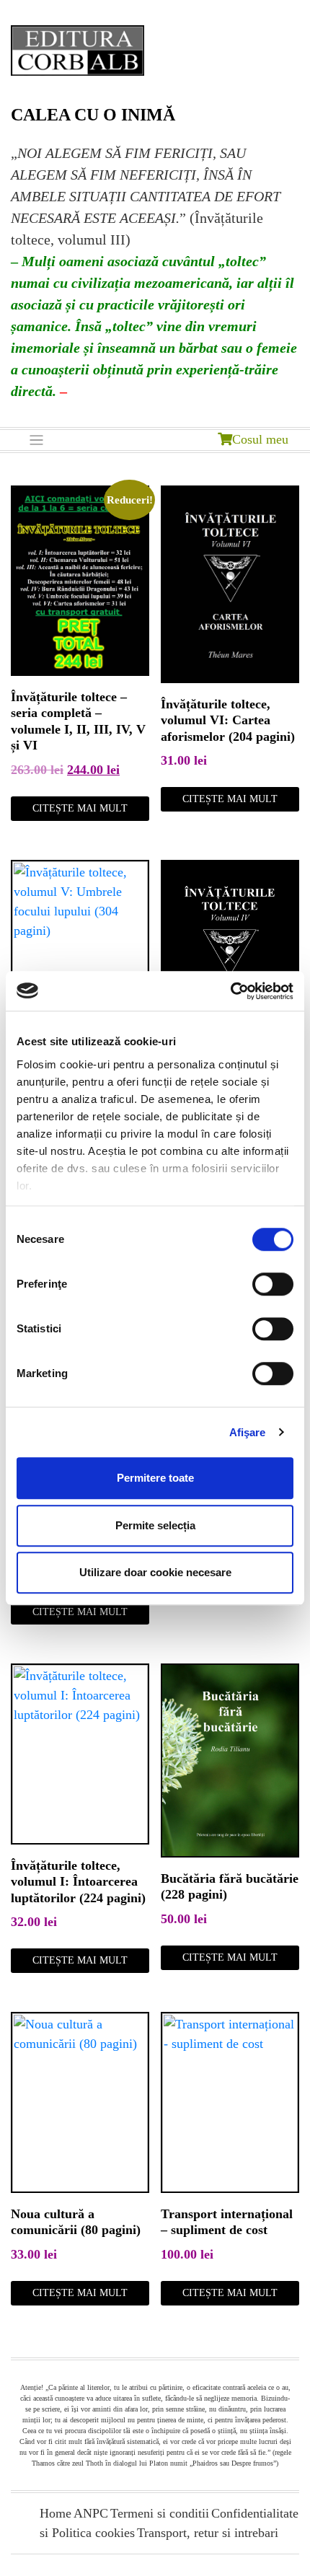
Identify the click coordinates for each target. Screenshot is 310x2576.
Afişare (248, 1432)
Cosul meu (260, 439)
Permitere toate (155, 1478)
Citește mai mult (80, 808)
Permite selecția (155, 1525)
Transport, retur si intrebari (208, 2533)
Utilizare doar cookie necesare (155, 1572)
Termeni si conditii (160, 2513)
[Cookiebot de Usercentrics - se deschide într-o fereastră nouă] (230, 991)
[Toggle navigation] (36, 440)
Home (56, 2513)
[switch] (273, 1284)
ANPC (91, 2513)
